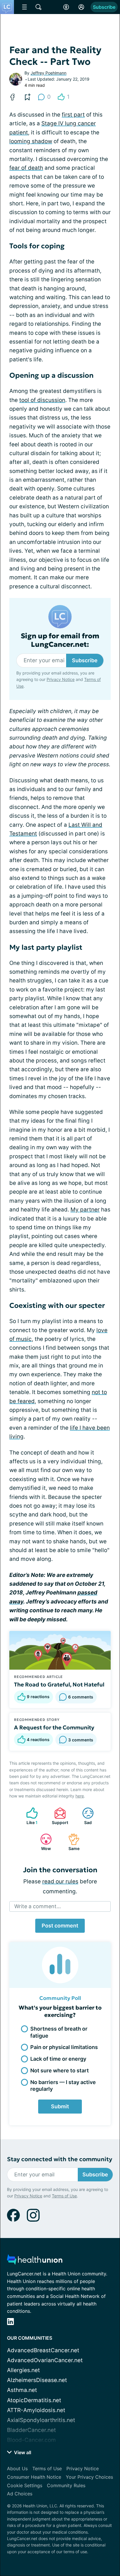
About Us (17, 2468)
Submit (60, 2106)
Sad (84, 1816)
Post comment (60, 1926)
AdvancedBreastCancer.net (43, 2350)
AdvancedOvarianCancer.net (45, 2360)
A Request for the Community (54, 1727)
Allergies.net (23, 2370)
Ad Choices (20, 2494)
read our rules (60, 1881)
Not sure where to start (60, 2070)
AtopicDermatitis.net (34, 2400)
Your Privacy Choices (89, 2477)
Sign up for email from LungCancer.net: (60, 640)
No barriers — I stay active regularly (63, 2086)
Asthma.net (22, 2390)
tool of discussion (42, 400)
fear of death (26, 168)
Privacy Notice (61, 679)
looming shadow (31, 141)
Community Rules (66, 2485)
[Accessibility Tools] (66, 7)
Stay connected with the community (60, 2159)
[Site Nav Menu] (24, 7)
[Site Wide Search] (38, 7)
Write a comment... (38, 1906)
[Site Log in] (81, 7)
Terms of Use (64, 2196)
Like (29, 1816)
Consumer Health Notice (34, 2477)
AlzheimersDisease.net (37, 2380)
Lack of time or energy (58, 2059)
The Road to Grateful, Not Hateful (59, 1684)
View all (22, 2452)
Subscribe (104, 7)
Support (58, 1816)
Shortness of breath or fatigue (59, 2032)
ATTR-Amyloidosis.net (36, 2410)
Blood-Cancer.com (31, 2440)
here (80, 1796)
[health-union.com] (35, 2261)
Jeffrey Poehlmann (48, 73)
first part (73, 115)
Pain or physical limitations (64, 2047)
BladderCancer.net (31, 2430)
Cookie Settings (25, 2485)
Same (71, 1842)
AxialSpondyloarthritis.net (41, 2420)
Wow (43, 1842)
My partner (85, 1210)
